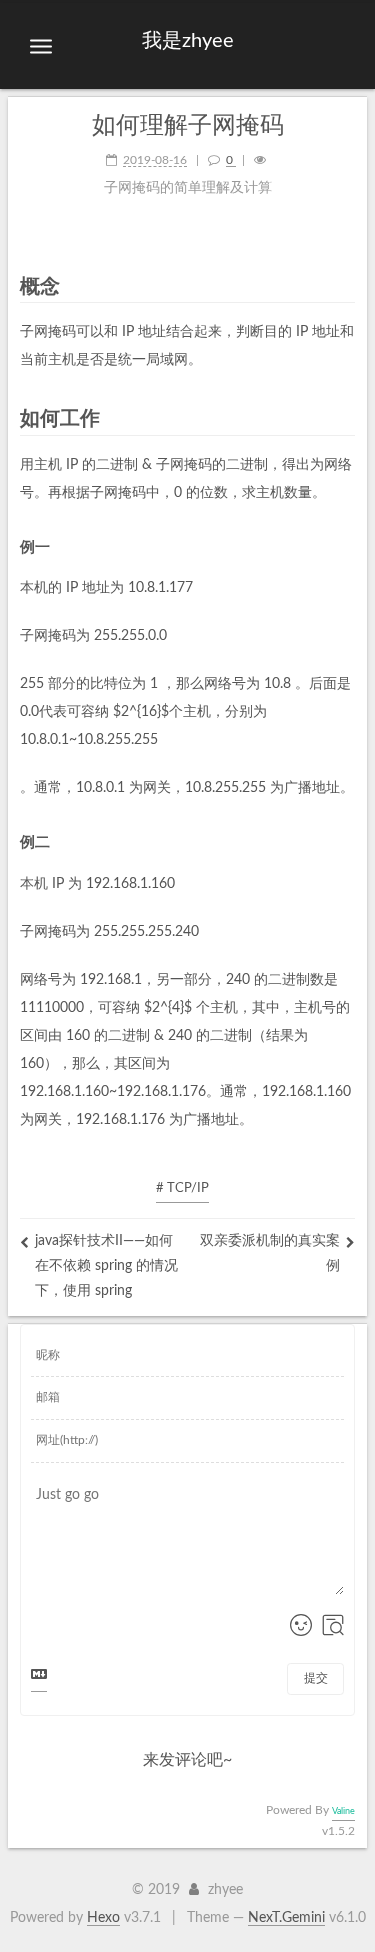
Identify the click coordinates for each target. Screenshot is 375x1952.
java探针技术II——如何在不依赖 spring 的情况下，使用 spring (106, 1266)
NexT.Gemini (286, 1918)
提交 (316, 1678)
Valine (343, 1811)
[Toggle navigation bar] (41, 47)
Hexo (103, 1918)
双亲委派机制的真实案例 (270, 1253)
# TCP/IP (182, 1188)
